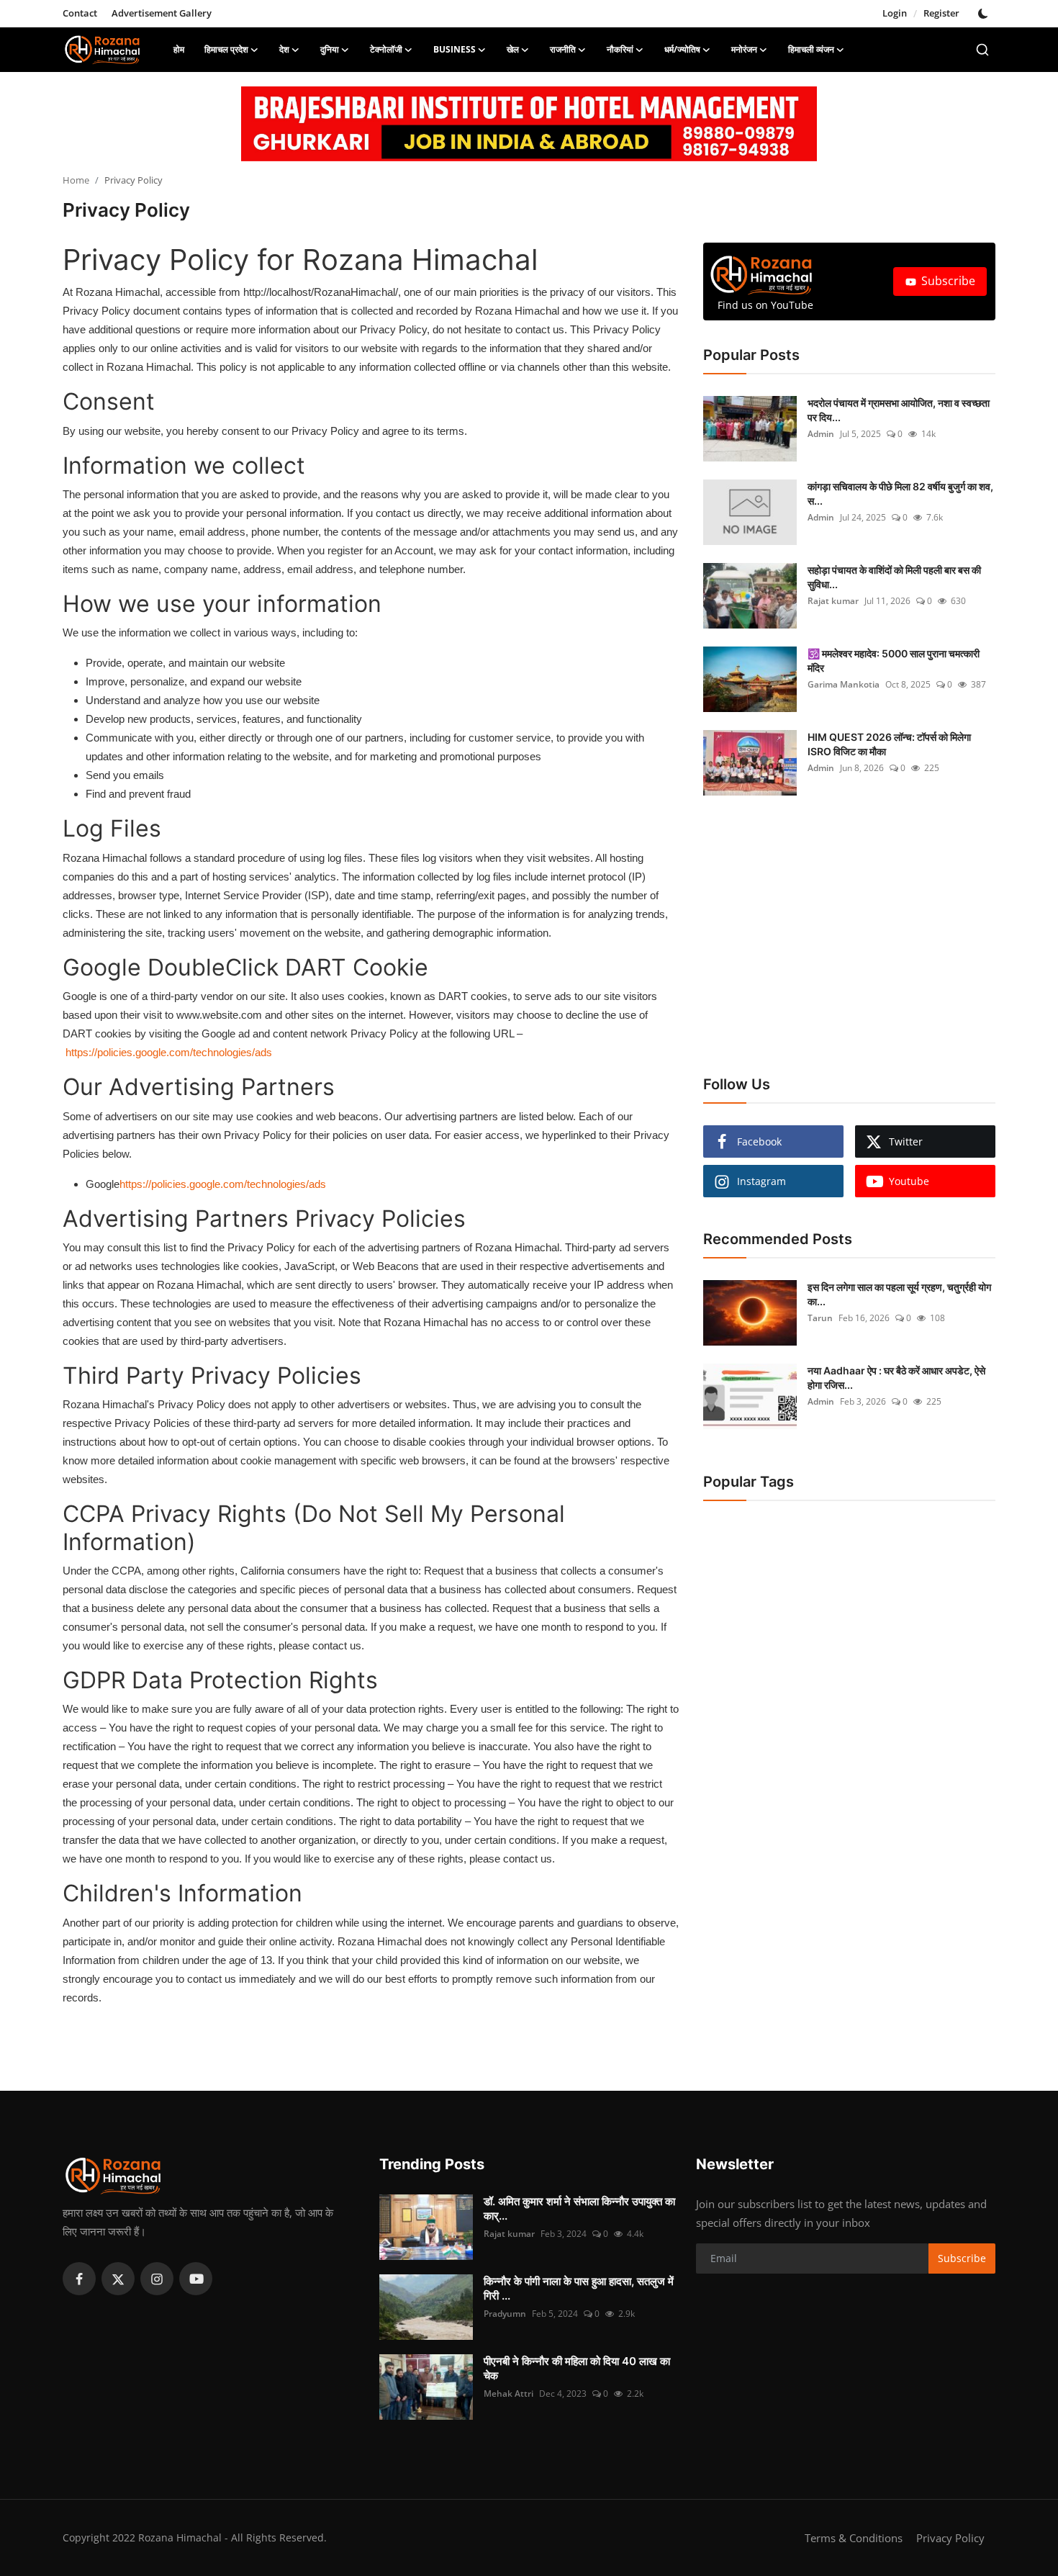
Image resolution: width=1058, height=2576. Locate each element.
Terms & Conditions (854, 2538)
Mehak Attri (508, 2393)
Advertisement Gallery (162, 13)
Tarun (820, 1318)
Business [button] (455, 49)
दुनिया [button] (330, 49)
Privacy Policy (950, 2538)
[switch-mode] (985, 14)
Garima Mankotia (844, 684)
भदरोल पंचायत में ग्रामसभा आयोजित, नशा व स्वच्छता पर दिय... (899, 410)
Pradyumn (505, 2314)
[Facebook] (79, 2279)
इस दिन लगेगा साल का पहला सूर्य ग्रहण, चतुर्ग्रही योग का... (899, 1294)
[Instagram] (157, 2279)
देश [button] (284, 49)
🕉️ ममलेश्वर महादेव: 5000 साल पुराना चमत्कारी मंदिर (894, 661)
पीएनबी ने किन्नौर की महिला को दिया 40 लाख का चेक (577, 2368)
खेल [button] (513, 49)
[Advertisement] (836, 940)
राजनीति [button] (563, 49)
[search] (982, 50)
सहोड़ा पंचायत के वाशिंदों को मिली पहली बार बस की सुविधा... (894, 577)
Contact (80, 13)
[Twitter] (118, 2279)
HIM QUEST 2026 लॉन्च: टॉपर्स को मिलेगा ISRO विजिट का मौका (889, 744)
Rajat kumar (833, 601)
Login (895, 13)
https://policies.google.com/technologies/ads (169, 1052)
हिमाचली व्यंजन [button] (811, 49)
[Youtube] (196, 2279)
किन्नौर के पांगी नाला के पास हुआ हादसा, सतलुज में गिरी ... (579, 2288)
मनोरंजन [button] (744, 49)
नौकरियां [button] (620, 49)
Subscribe (948, 281)
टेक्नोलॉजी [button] (386, 49)
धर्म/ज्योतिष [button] (682, 49)
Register (941, 13)
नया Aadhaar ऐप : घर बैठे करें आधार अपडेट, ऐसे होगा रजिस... (896, 1378)
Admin (821, 434)
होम (179, 49)
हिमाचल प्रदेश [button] (226, 49)
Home (76, 180)
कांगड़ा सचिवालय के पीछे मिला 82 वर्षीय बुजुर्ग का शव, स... (900, 494)
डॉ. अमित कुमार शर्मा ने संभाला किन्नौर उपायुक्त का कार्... (579, 2208)
